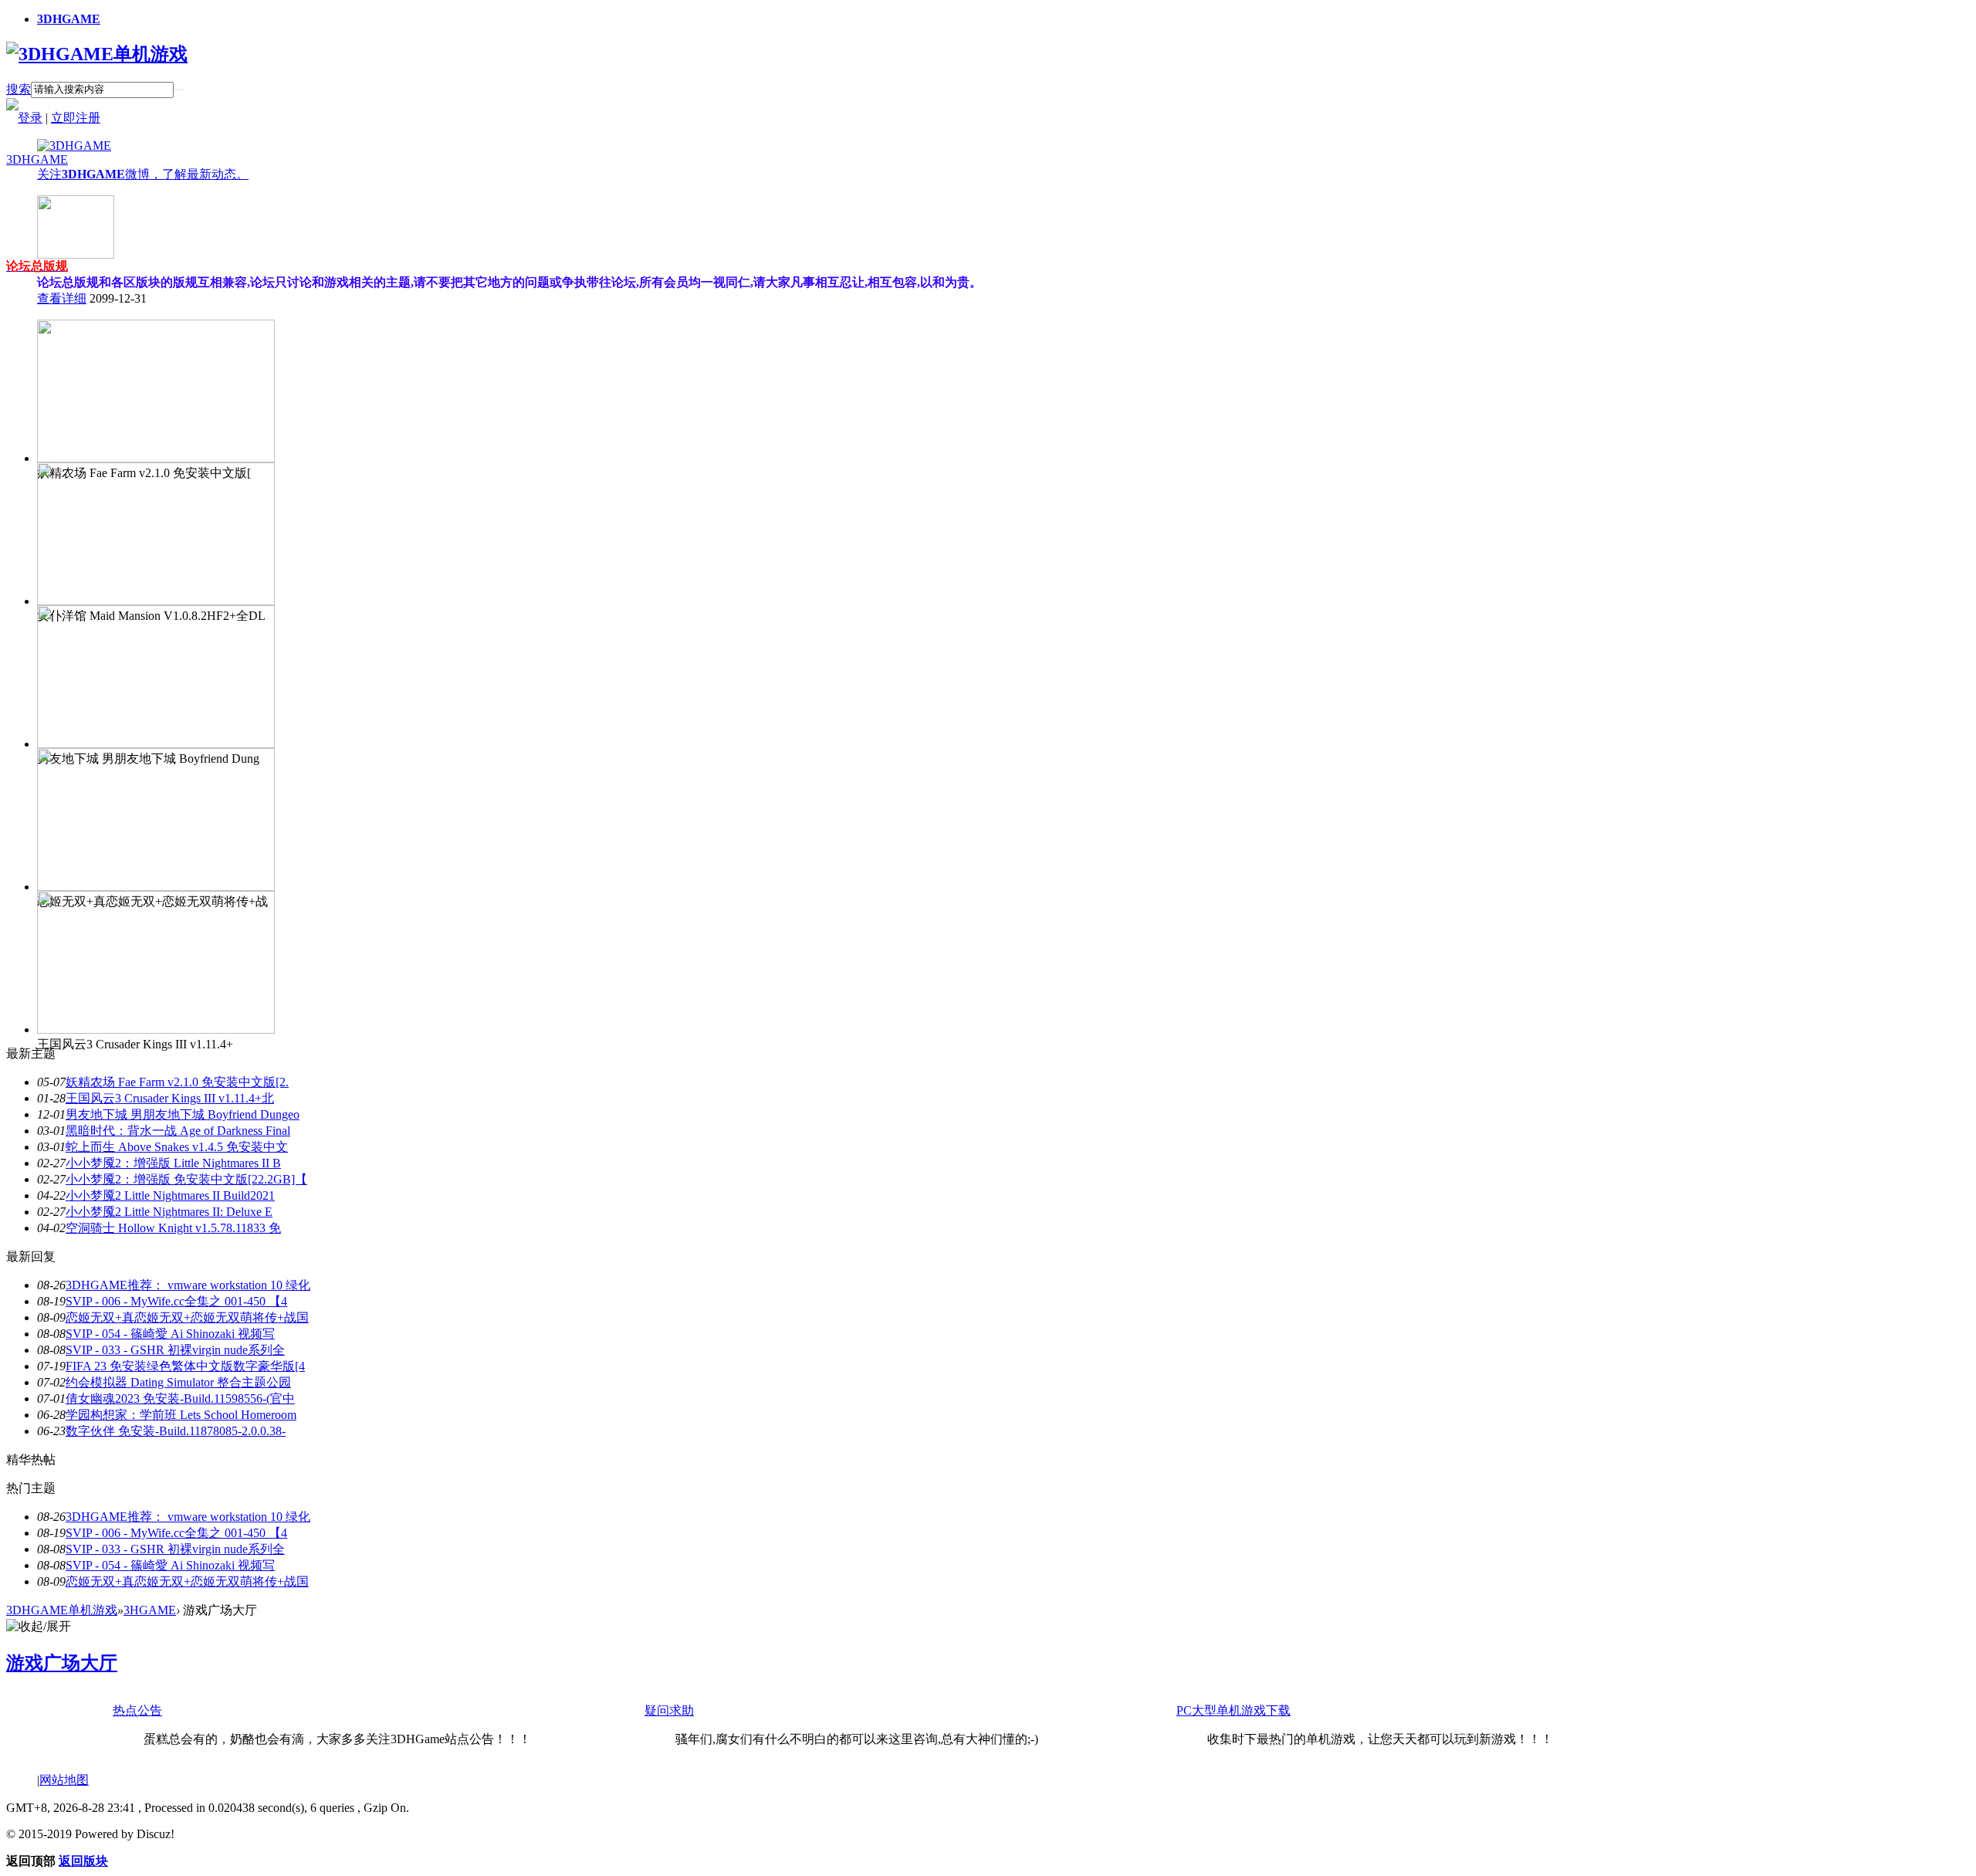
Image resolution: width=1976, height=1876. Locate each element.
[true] (178, 90)
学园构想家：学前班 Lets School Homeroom (181, 1415)
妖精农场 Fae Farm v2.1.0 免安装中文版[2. (177, 1082)
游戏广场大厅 (62, 1663)
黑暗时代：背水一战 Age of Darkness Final (178, 1131)
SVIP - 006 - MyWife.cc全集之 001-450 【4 (176, 1301)
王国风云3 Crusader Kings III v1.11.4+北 (170, 1098)
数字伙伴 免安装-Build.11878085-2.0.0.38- (176, 1431)
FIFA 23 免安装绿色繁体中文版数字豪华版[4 (185, 1366)
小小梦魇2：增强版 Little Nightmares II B (173, 1163)
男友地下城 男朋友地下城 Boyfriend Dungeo (183, 1114)
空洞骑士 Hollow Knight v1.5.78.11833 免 (173, 1228)
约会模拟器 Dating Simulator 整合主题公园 (178, 1382)
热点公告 (137, 1710)
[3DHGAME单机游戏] (97, 54)
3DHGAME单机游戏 (62, 1610)
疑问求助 (669, 1710)
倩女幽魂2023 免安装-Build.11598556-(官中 (180, 1399)
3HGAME (150, 1610)
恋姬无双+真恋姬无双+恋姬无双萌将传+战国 (187, 1317)
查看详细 (62, 298)
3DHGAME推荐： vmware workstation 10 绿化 (188, 1285)
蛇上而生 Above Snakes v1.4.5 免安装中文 (177, 1147)
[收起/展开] (39, 1627)
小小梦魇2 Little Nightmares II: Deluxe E (169, 1212)
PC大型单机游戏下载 (1233, 1710)
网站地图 (64, 1780)
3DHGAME (69, 19)
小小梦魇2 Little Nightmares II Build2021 (170, 1195)
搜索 (19, 89)
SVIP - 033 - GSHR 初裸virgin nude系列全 (175, 1350)
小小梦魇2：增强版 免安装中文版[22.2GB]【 (186, 1179)
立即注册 (76, 118)
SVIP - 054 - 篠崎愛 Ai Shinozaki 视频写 (170, 1334)
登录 (30, 118)
